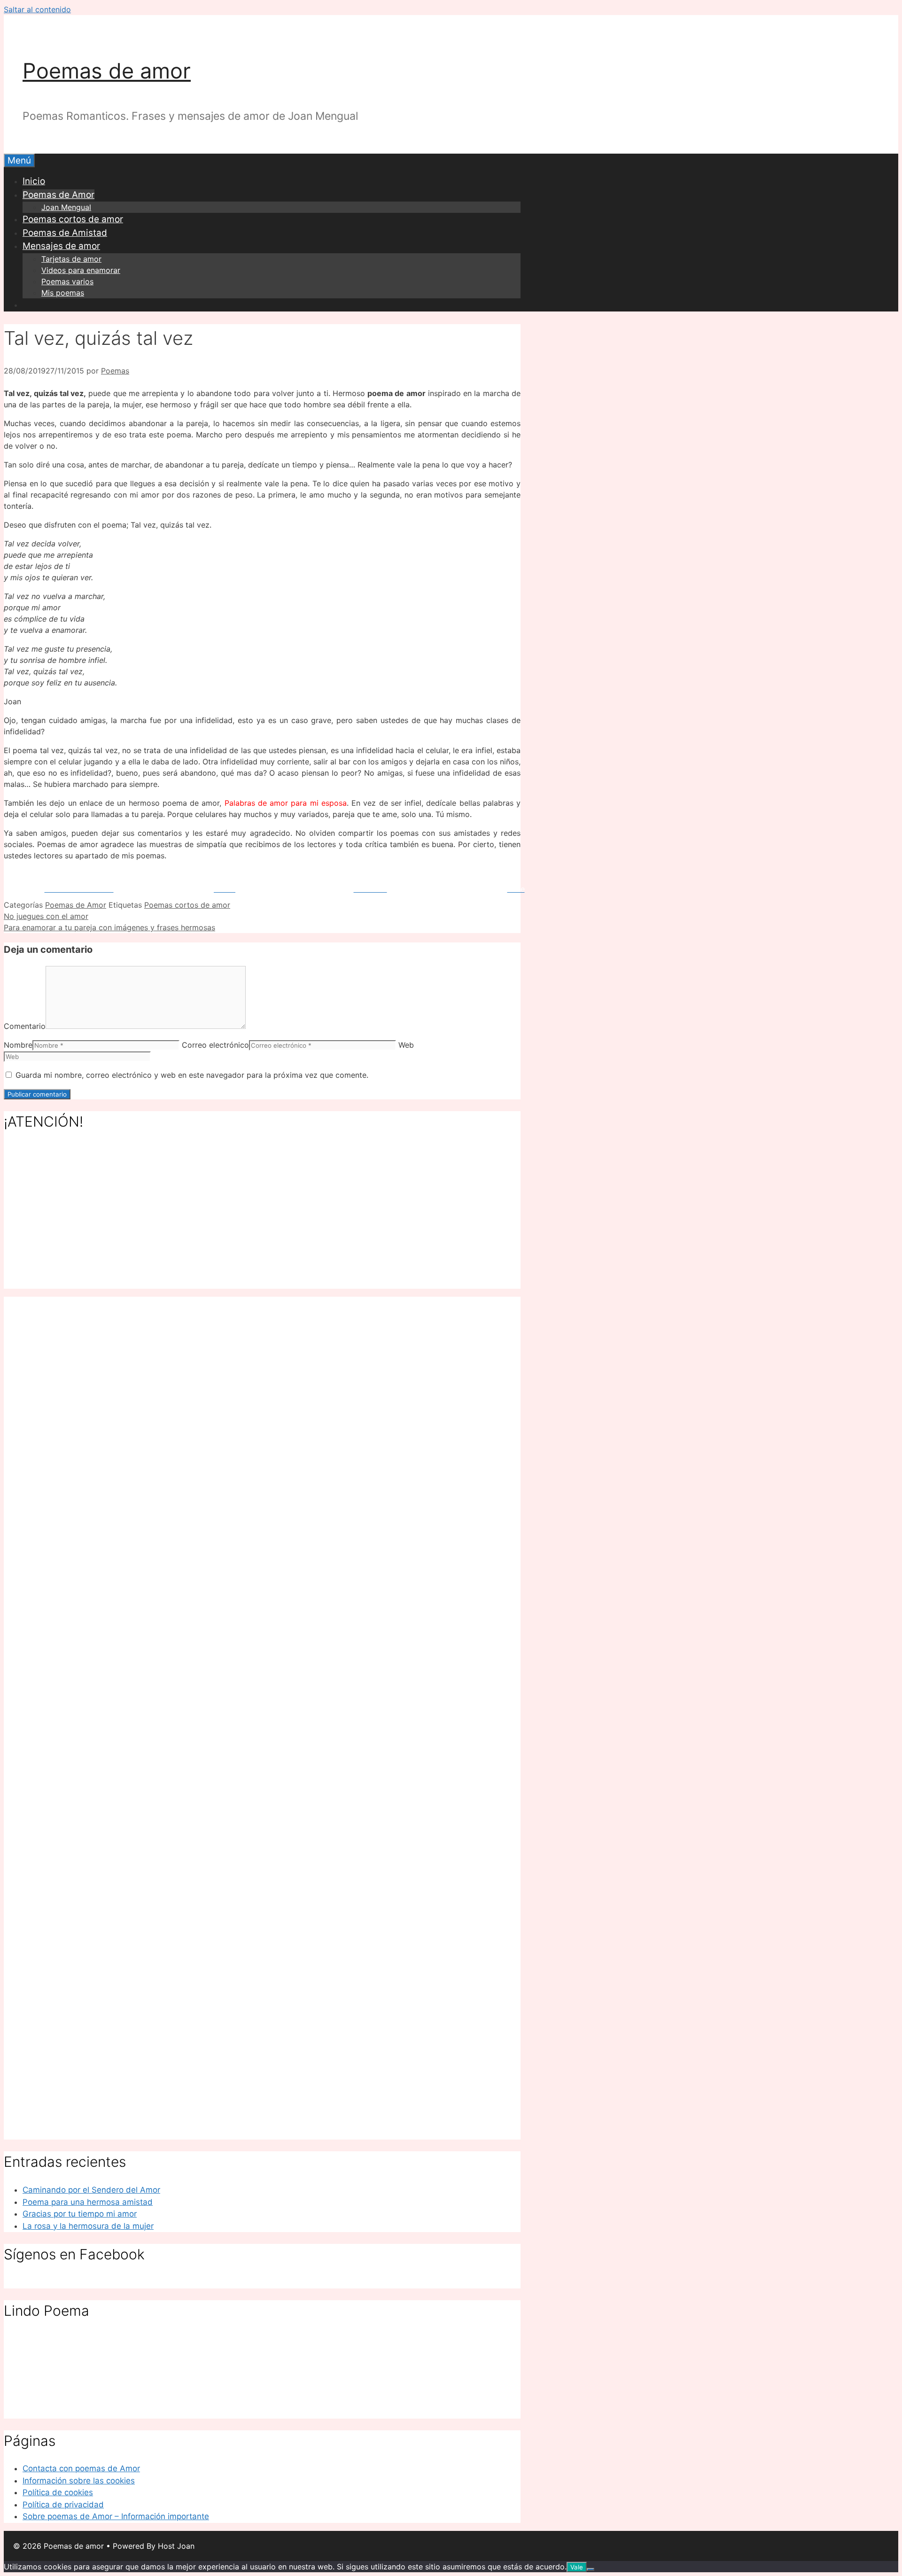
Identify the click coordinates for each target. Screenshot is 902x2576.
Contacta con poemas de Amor (81, 2468)
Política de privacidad (63, 2505)
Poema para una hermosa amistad (88, 2202)
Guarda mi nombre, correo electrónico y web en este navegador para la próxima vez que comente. (192, 1075)
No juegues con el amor (46, 916)
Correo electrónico (215, 1045)
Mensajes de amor (61, 246)
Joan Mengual (66, 207)
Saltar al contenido (37, 9)
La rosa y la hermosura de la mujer (88, 2226)
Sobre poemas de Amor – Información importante (116, 2516)
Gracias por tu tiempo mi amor (80, 2214)
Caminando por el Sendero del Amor (91, 2190)
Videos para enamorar (81, 270)
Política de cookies (58, 2492)
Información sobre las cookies (79, 2481)
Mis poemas (63, 293)
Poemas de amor (107, 71)
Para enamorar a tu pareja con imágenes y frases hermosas (109, 927)
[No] (591, 2569)
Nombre (18, 1045)
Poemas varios (67, 281)
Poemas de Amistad (65, 233)
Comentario (25, 1026)
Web (406, 1045)
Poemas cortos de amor (73, 219)
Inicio (34, 181)
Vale (577, 2567)
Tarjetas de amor (71, 259)
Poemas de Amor (58, 195)
